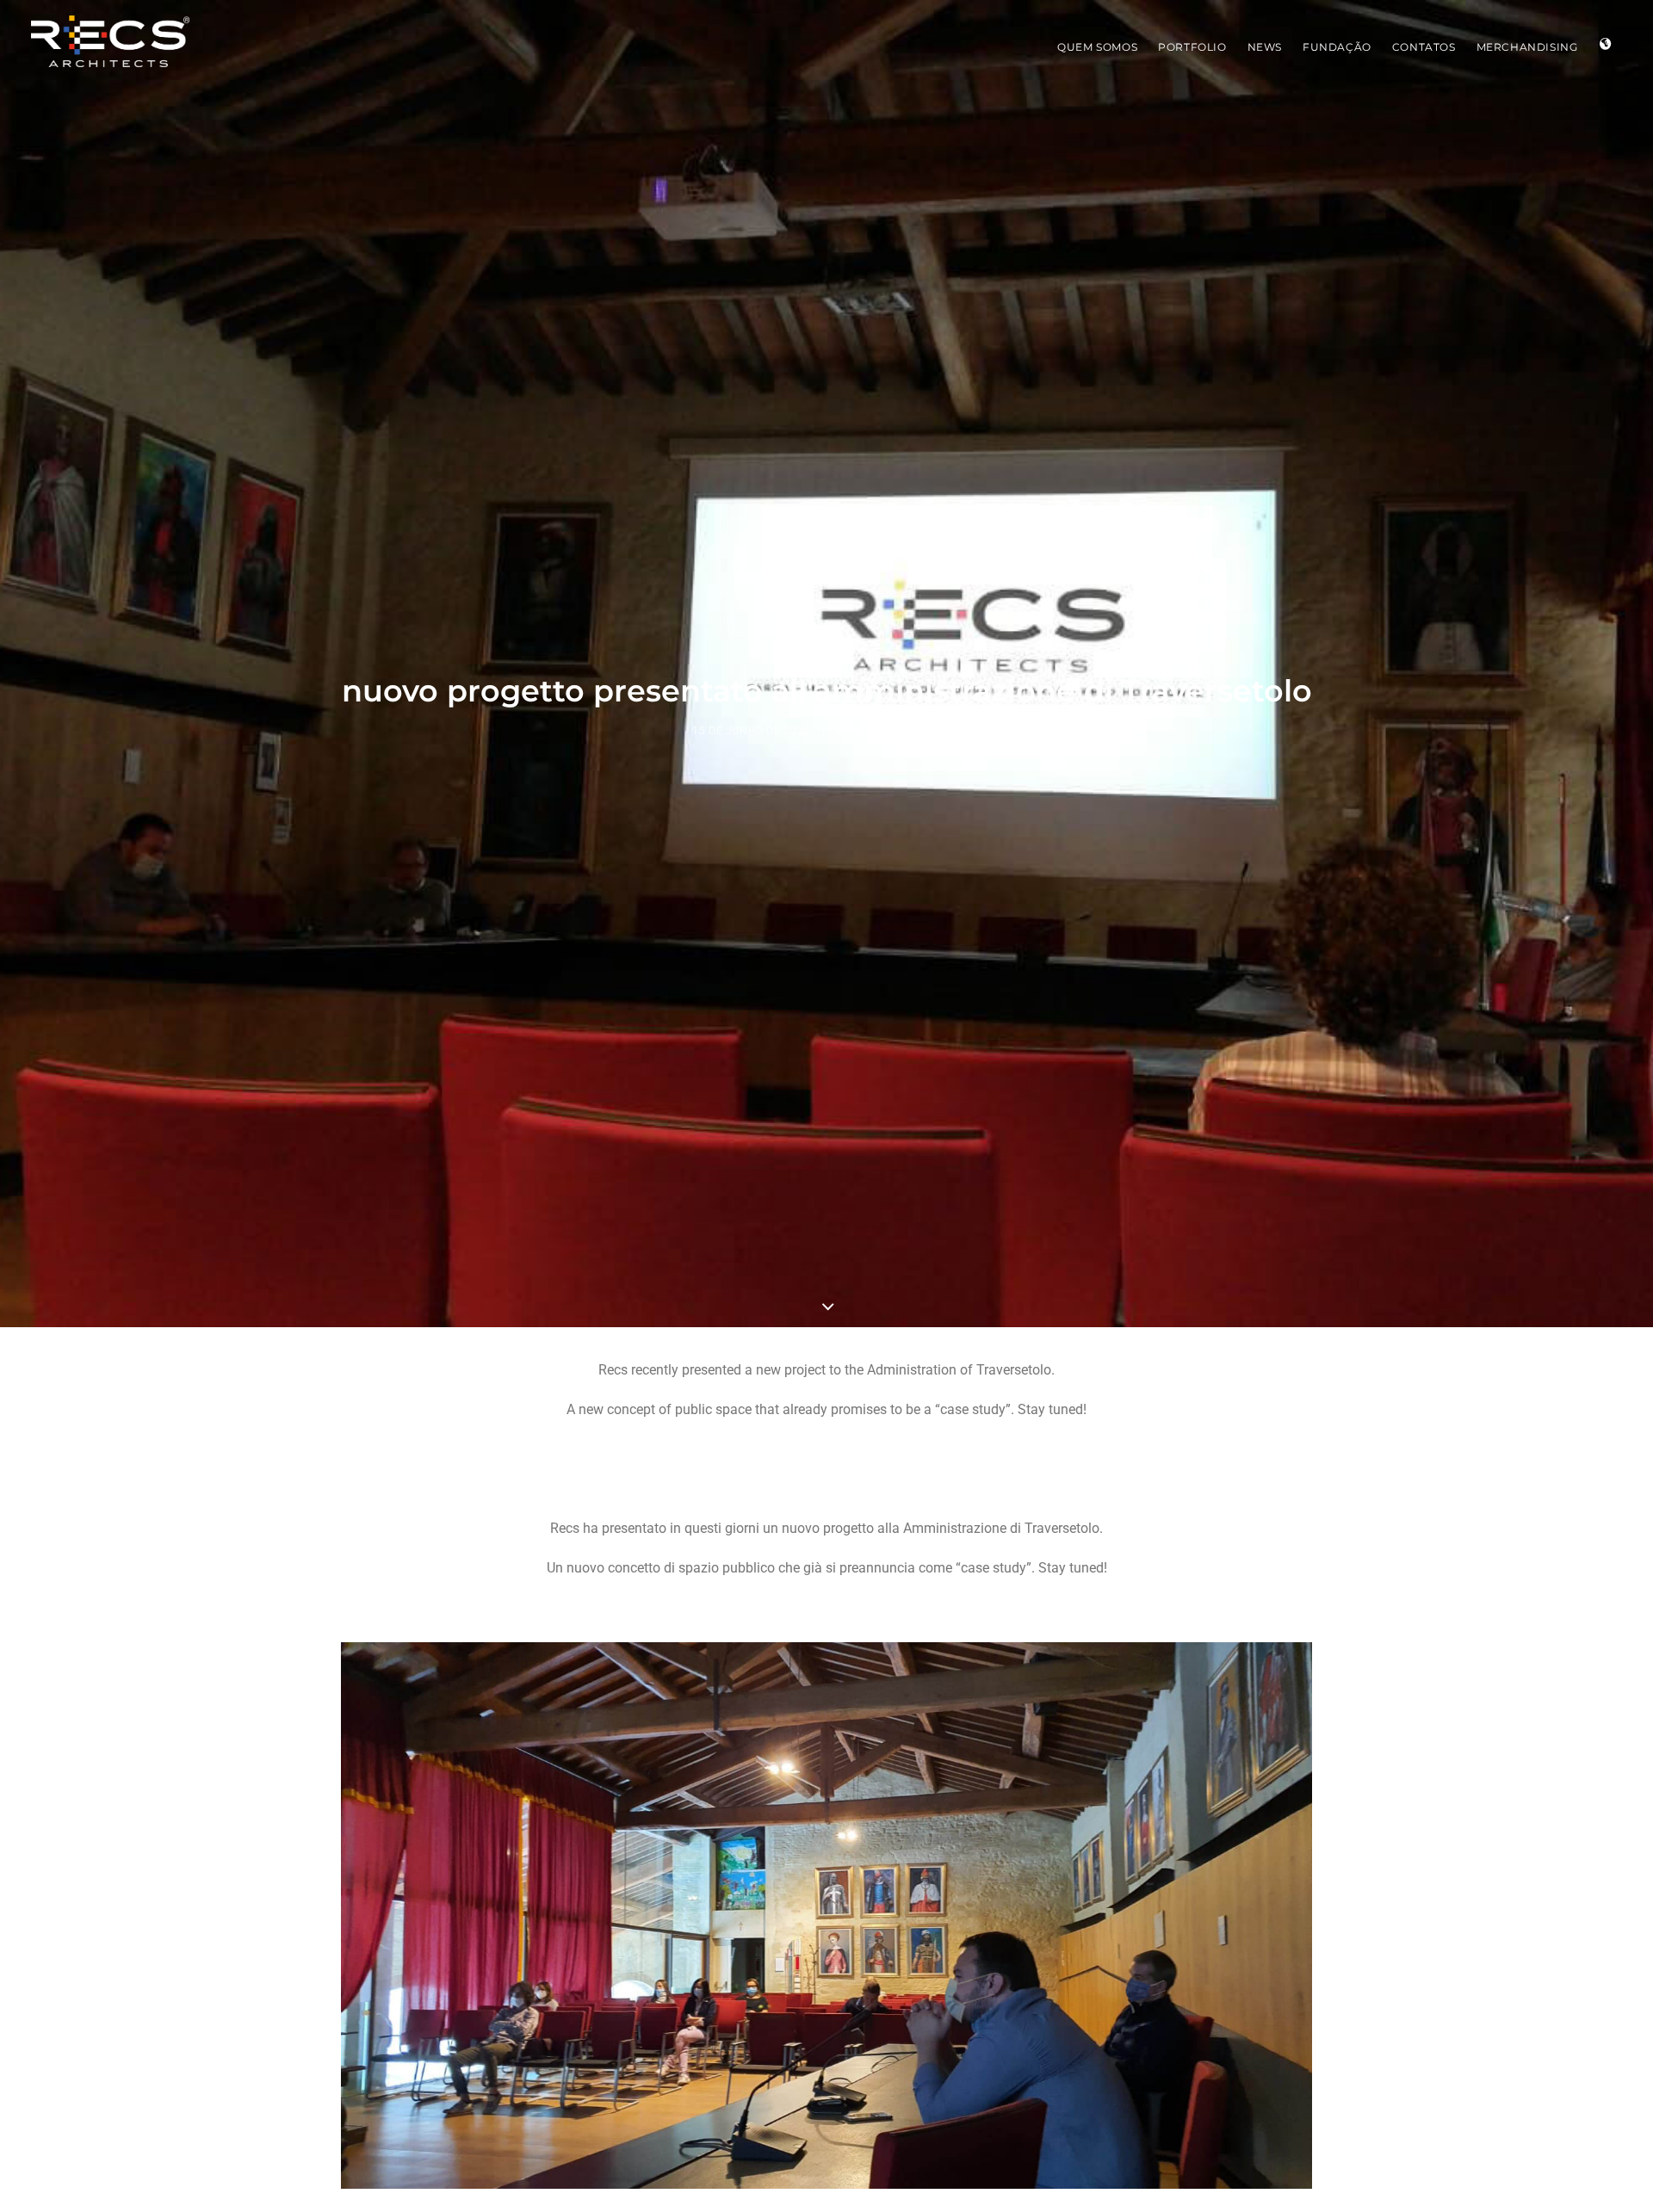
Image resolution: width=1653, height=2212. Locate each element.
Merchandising (1527, 47)
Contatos (1424, 47)
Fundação (1337, 47)
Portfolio (1192, 47)
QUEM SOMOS (1097, 47)
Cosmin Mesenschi (907, 731)
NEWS (1265, 47)
